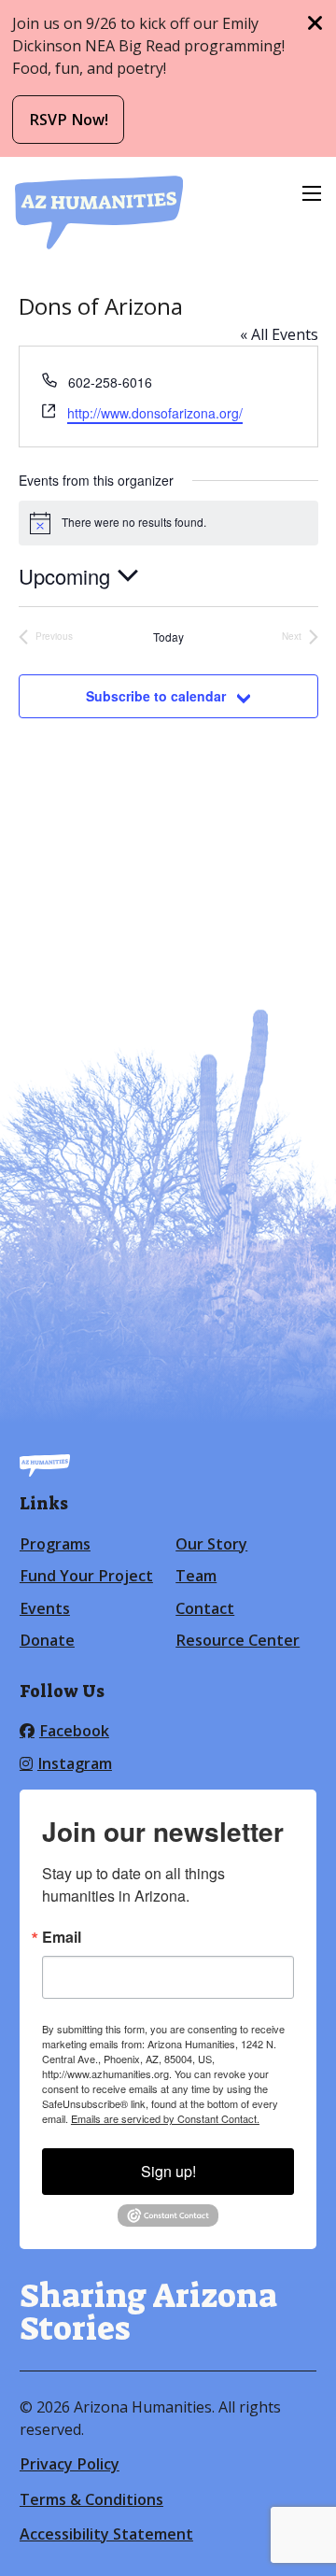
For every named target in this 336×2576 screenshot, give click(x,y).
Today (168, 637)
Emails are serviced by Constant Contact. (165, 2118)
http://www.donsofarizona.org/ (155, 413)
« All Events (279, 334)
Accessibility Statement (106, 2534)
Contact (205, 1608)
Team (196, 1576)
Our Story (211, 1544)
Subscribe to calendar (156, 696)
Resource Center (238, 1640)
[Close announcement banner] (315, 23)
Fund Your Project (86, 1576)
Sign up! (168, 2171)
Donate (47, 1640)
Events (45, 1608)
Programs (55, 1544)
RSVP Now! (69, 120)
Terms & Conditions (91, 2499)
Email (62, 1937)
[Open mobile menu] (312, 193)
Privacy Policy (70, 2464)
